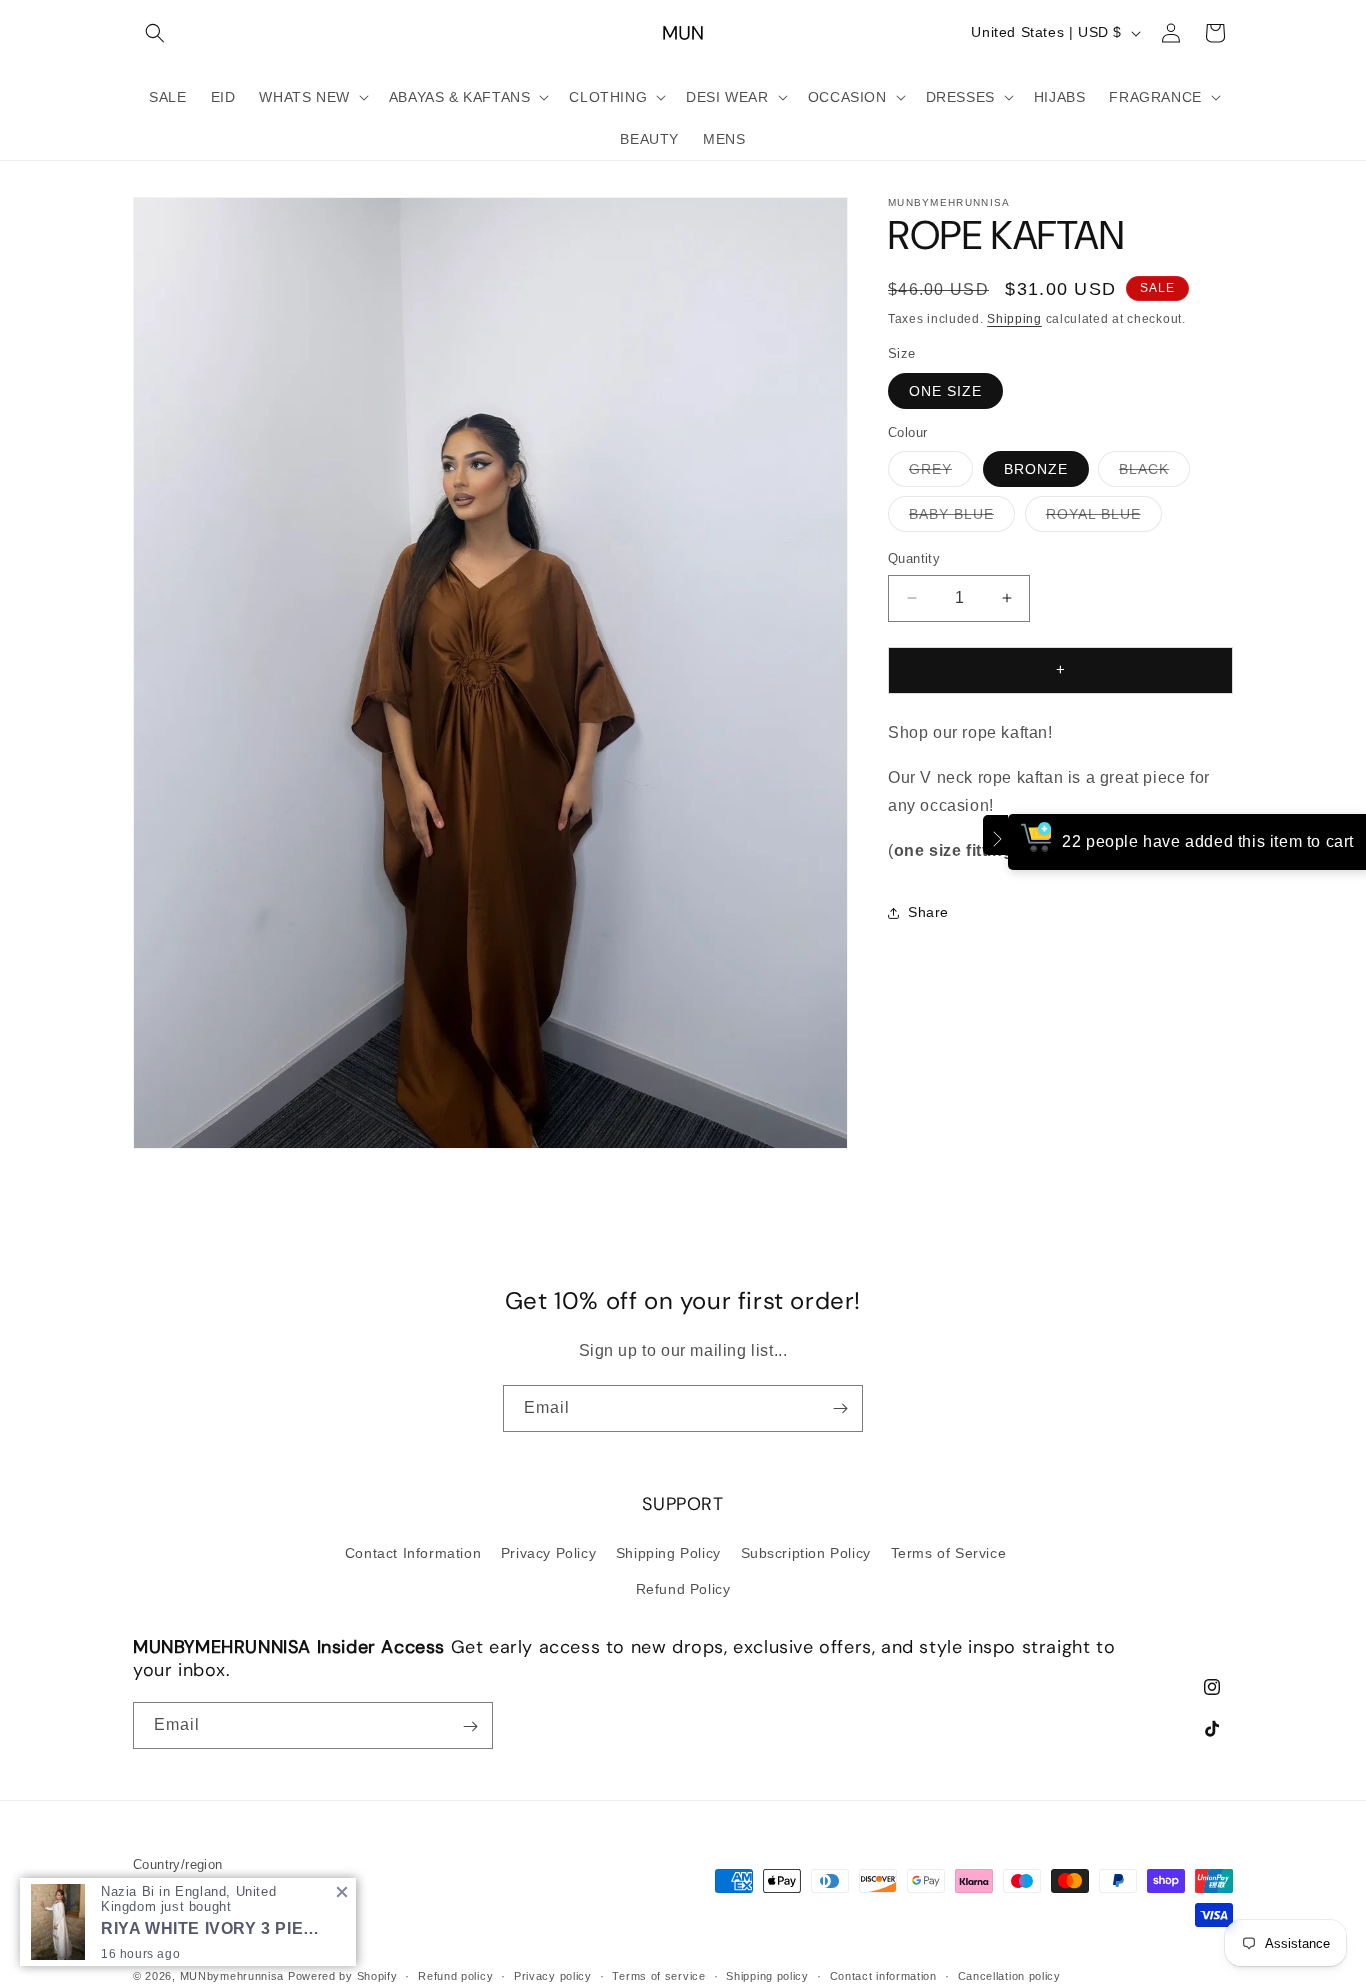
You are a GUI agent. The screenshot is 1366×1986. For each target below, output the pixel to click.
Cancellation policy (1009, 1975)
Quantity (914, 558)
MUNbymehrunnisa (232, 1976)
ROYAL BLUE (1104, 518)
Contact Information (413, 1553)
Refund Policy (683, 1588)
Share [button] (928, 912)
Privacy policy (553, 1975)
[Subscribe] (840, 1408)
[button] (155, 33)
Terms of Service (949, 1553)
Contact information (883, 1975)
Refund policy (455, 1975)
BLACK (1154, 473)
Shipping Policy (668, 1553)
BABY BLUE (962, 518)
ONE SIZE (945, 391)
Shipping (1014, 319)
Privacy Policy (548, 1553)
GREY (941, 473)
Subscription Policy (806, 1553)
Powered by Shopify (343, 1976)
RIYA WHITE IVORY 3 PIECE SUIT (214, 1928)
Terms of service (658, 1975)
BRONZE (1036, 469)
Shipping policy (767, 1975)
